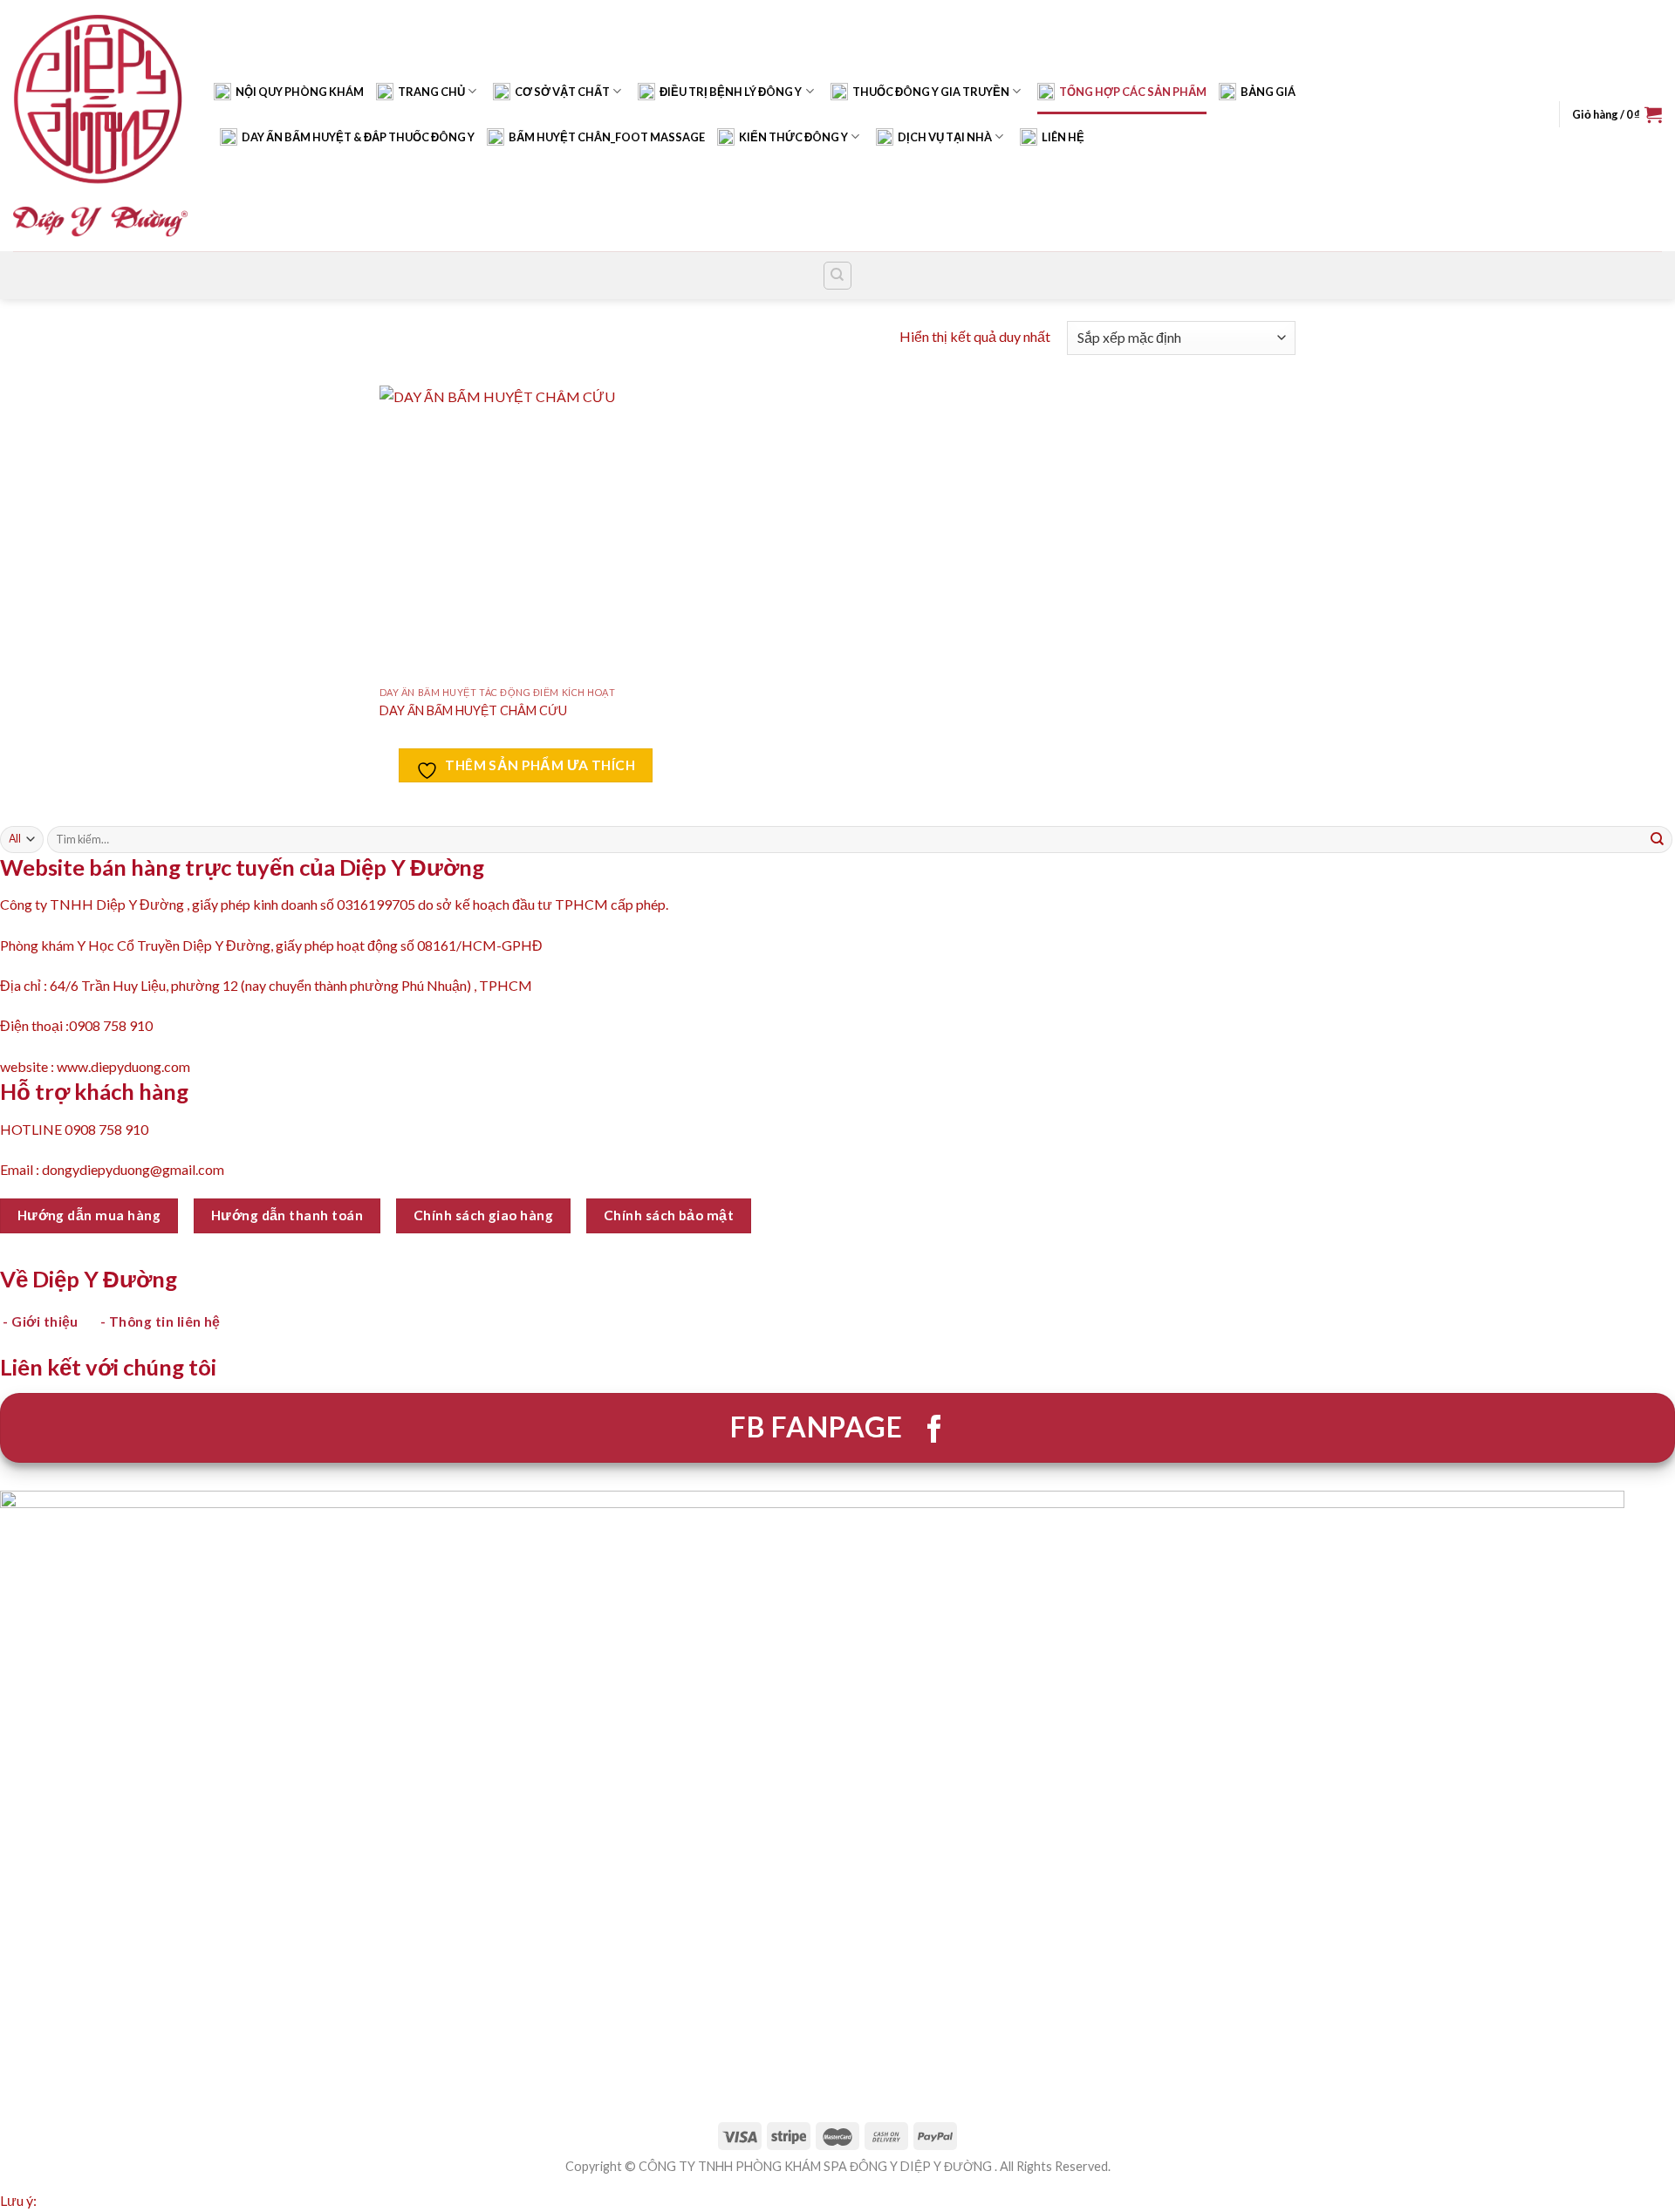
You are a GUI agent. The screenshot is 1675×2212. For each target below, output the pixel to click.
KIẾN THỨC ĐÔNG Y (793, 137)
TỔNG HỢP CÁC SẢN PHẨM (1133, 92)
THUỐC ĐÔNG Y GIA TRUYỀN (931, 92)
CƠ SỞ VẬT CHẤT (562, 92)
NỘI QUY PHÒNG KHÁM (300, 92)
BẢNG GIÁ (1268, 92)
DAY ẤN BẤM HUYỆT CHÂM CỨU (473, 710)
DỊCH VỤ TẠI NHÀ (945, 137)
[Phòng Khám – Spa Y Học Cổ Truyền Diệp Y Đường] (100, 125)
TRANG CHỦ (431, 92)
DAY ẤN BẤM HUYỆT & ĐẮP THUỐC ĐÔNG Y (358, 137)
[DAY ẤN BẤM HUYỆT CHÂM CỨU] (526, 532)
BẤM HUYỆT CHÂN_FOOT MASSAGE (607, 137)
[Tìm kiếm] (838, 276)
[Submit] (1658, 839)
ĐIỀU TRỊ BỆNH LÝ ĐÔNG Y (731, 92)
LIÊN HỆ (1063, 137)
